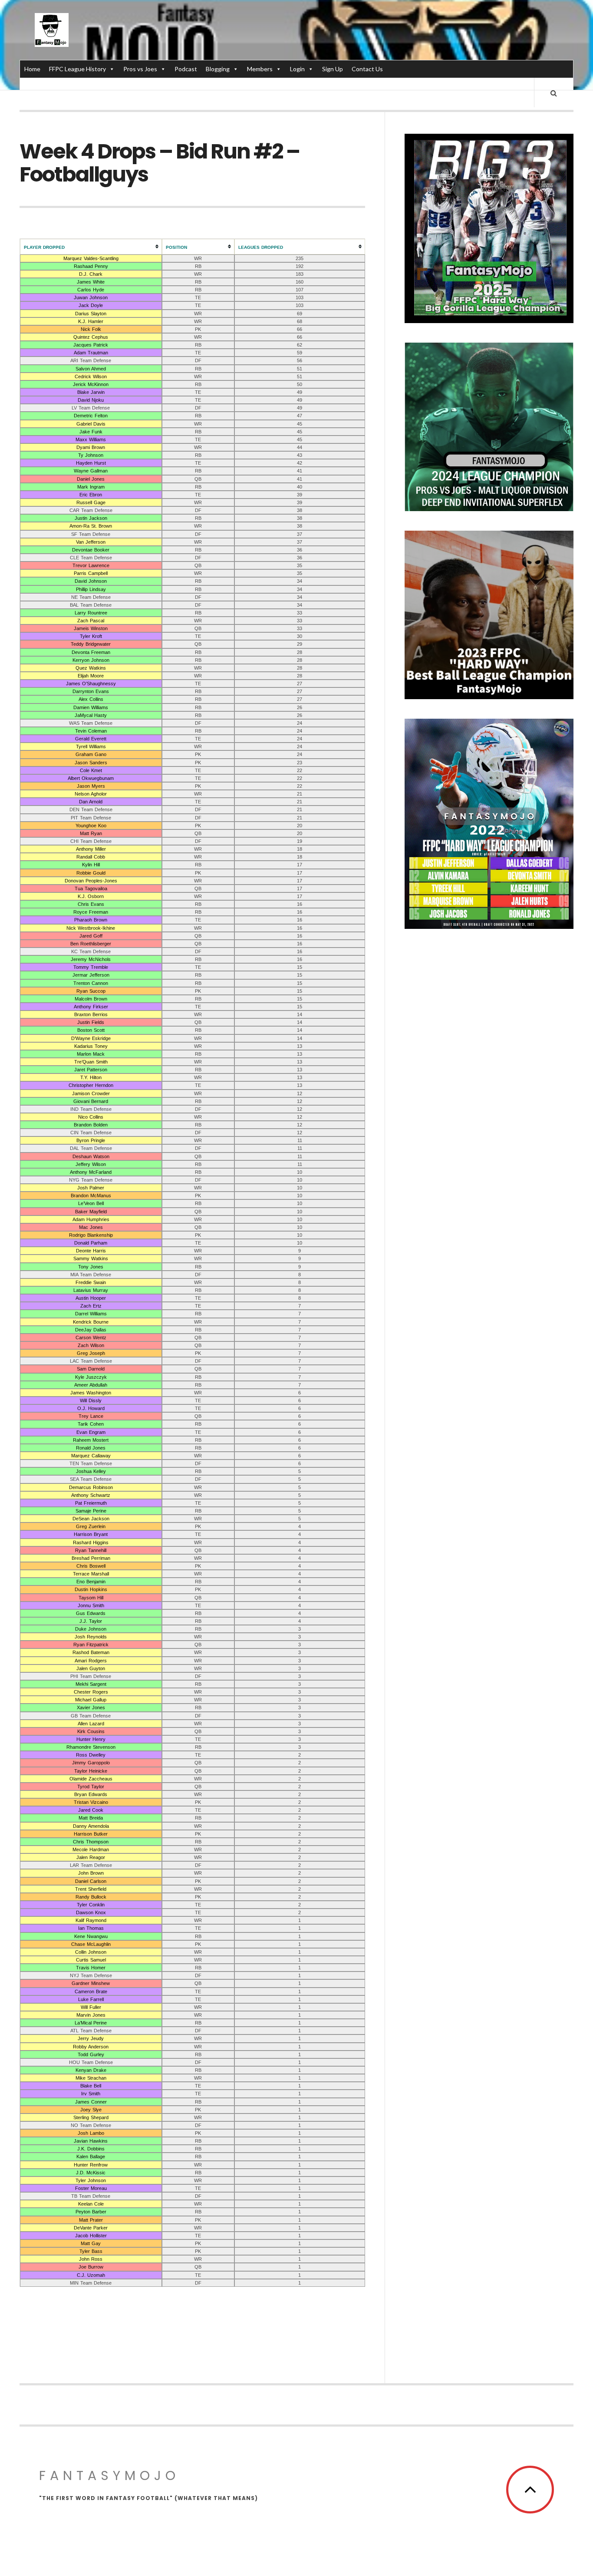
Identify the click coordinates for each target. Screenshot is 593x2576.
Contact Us (367, 69)
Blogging (218, 69)
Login (297, 69)
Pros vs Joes (140, 69)
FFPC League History (77, 69)
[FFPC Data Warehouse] (52, 30)
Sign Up (333, 69)
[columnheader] (91, 247)
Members (260, 69)
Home (32, 69)
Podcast (186, 69)
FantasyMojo (109, 2475)
